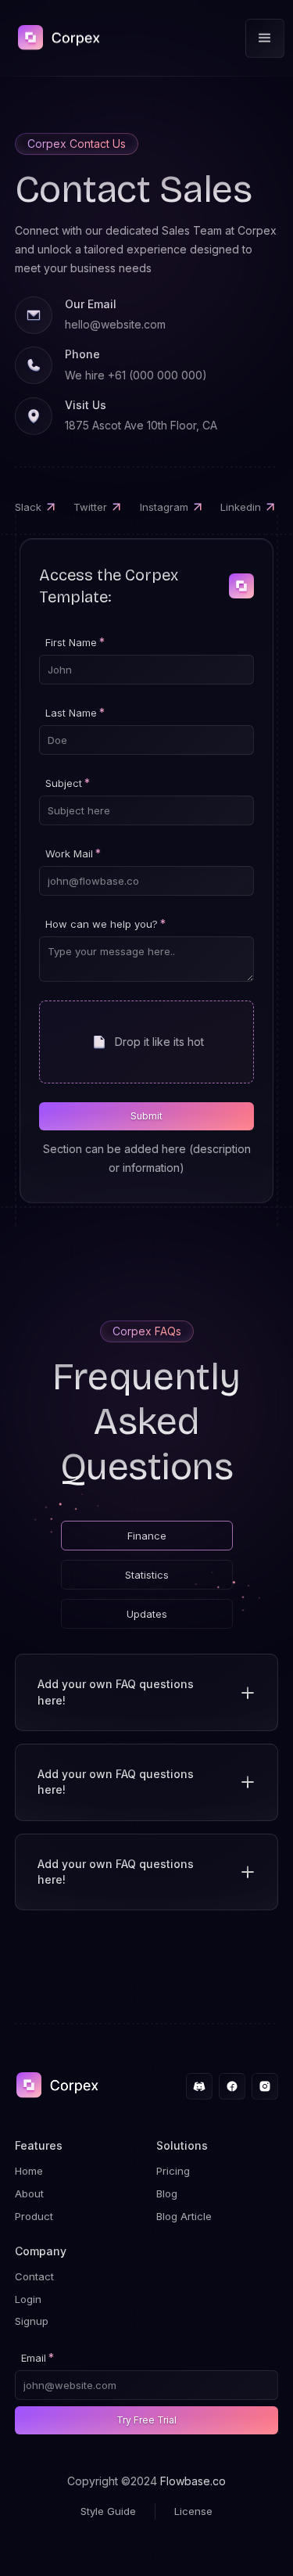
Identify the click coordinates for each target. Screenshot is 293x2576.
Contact (34, 2276)
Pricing (173, 2171)
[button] (265, 38)
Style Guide (108, 2511)
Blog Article (184, 2216)
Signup (32, 2321)
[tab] (147, 1536)
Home (29, 2171)
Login (28, 2299)
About (29, 2193)
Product (34, 2216)
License (193, 2511)
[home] (54, 39)
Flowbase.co (193, 2481)
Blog (167, 2193)
